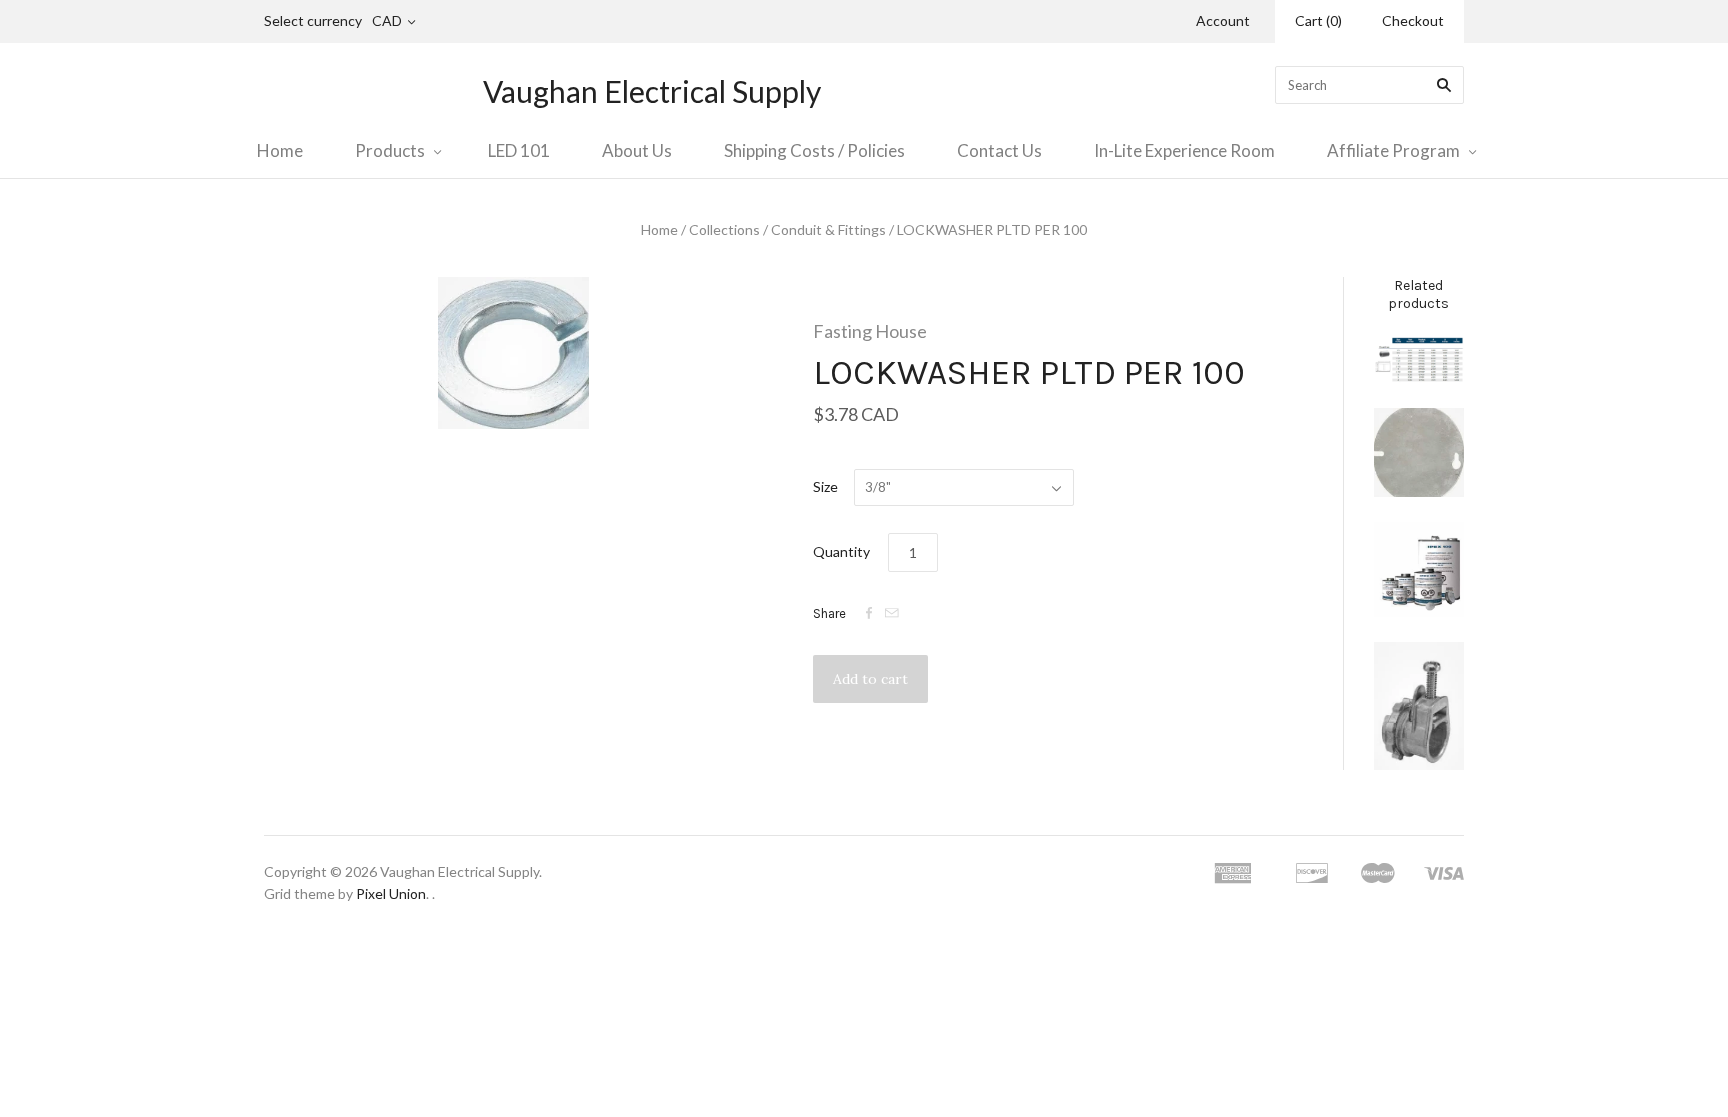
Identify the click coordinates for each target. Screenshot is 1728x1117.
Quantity (841, 551)
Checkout (1413, 20)
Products (390, 150)
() (1318, 20)
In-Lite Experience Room (1184, 150)
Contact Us (999, 150)
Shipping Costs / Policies (814, 150)
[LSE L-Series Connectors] (1419, 705)
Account (1223, 20)
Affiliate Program (1393, 150)
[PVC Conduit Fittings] (1419, 360)
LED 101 (519, 150)
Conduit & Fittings (828, 229)
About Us (637, 150)
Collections (724, 229)
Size (825, 486)
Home (280, 150)
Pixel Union (391, 893)
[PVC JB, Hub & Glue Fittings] (1419, 570)
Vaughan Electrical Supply (652, 91)
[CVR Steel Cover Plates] (1419, 452)
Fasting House (870, 331)
